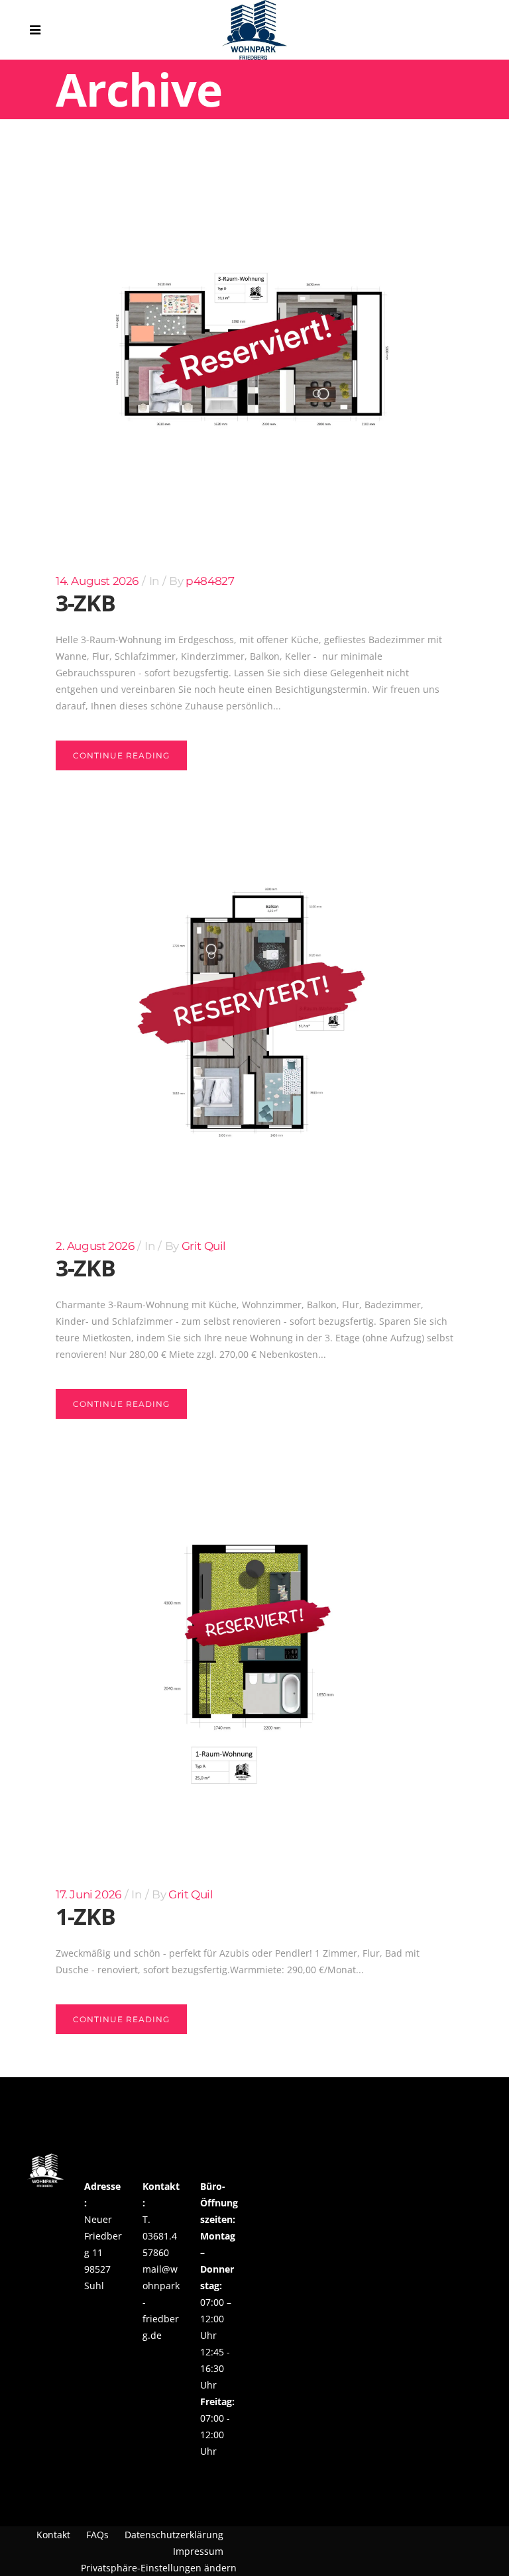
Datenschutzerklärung (174, 2535)
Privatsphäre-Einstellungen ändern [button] (159, 2568)
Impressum (198, 2551)
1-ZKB (85, 1916)
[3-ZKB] (254, 347)
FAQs (97, 2535)
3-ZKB (85, 603)
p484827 (210, 581)
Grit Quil (204, 1246)
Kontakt (53, 2535)
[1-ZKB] (254, 1661)
